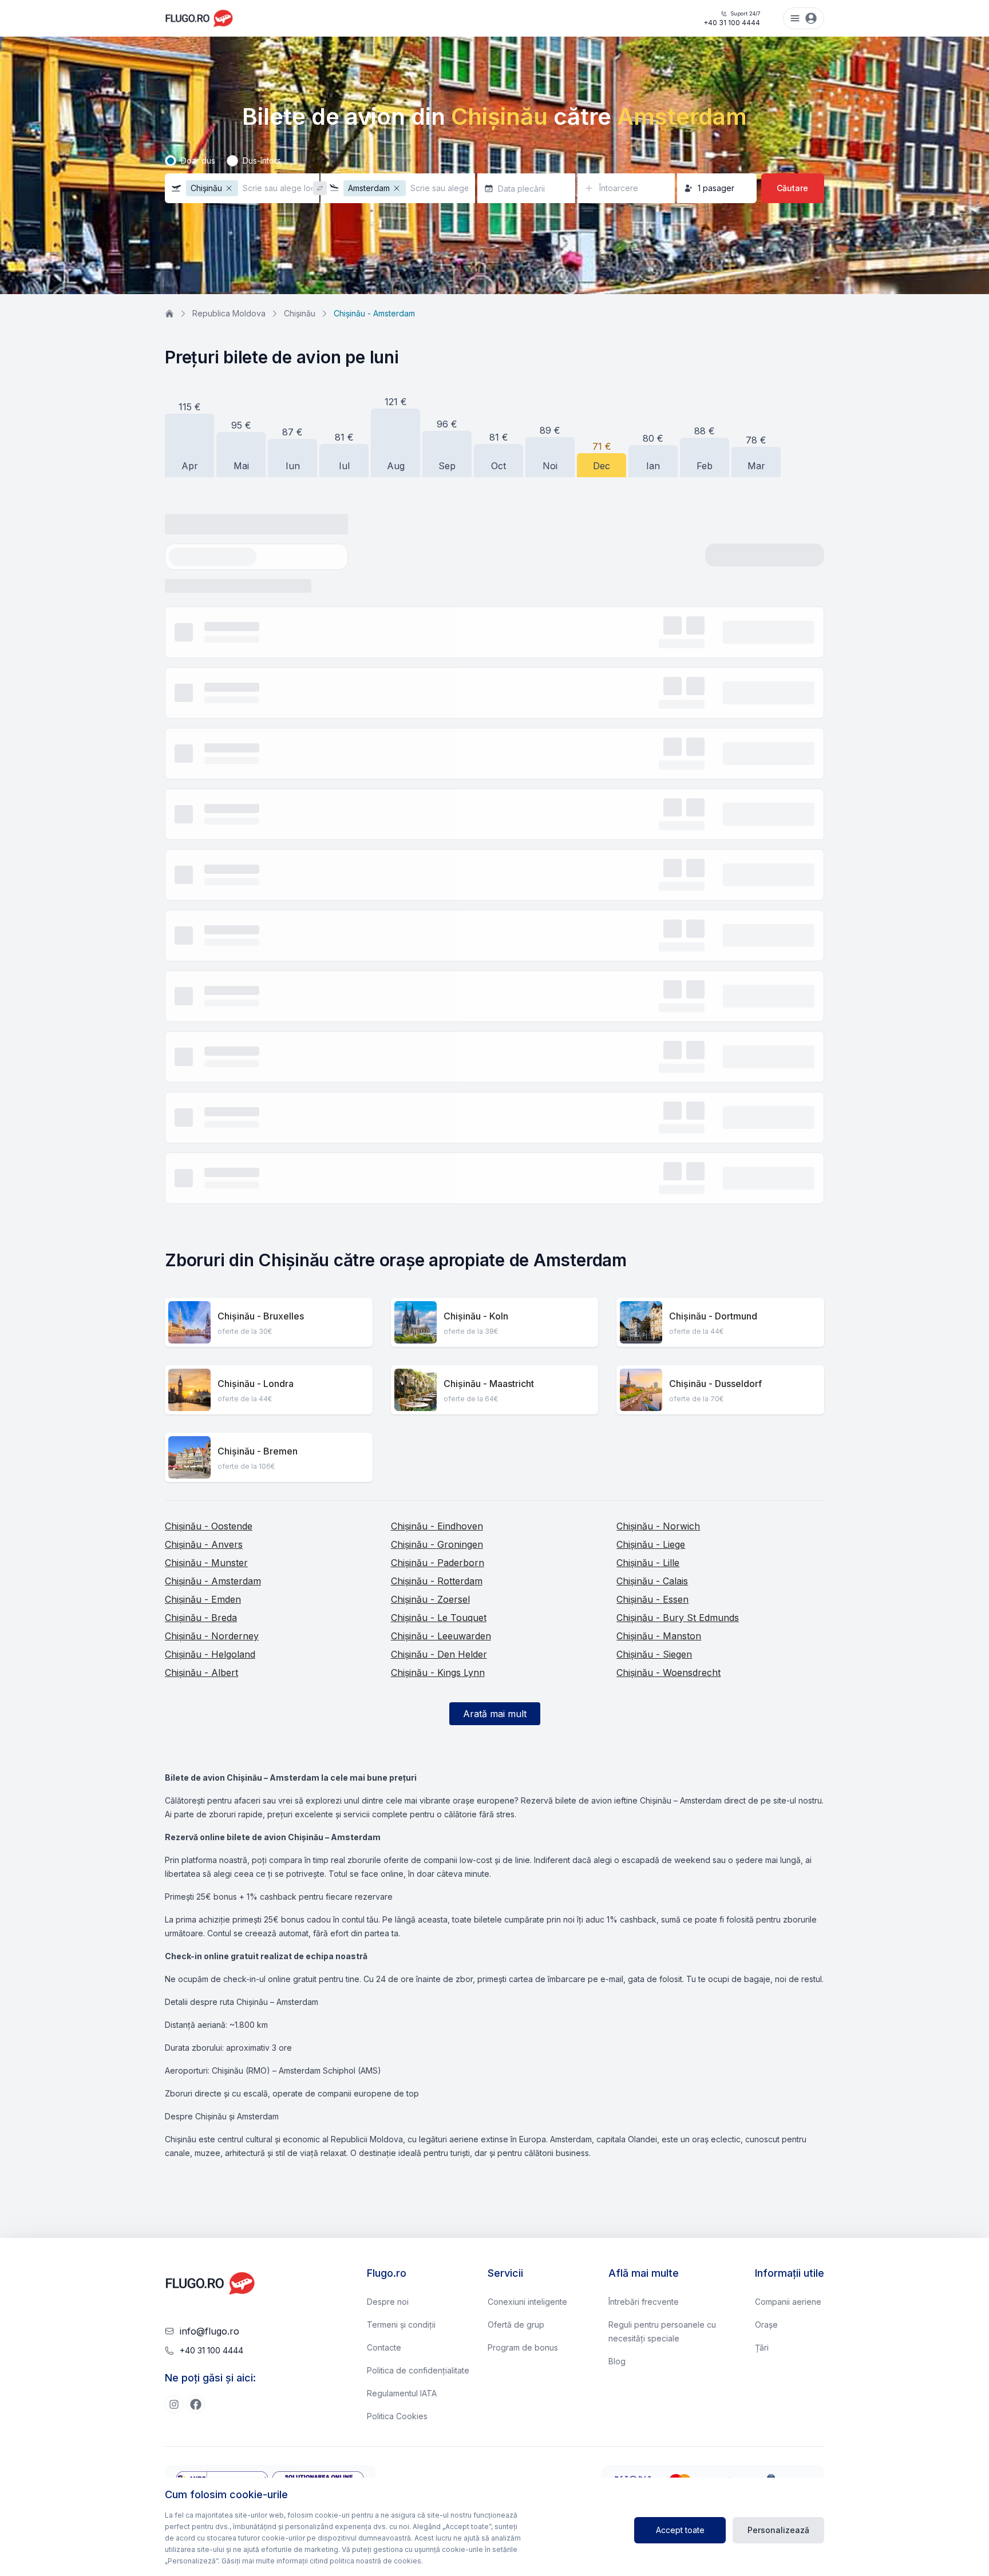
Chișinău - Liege (651, 1544)
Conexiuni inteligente (527, 2302)
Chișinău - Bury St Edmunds (678, 1618)
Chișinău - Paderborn (438, 1563)
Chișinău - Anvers (204, 1544)
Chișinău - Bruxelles (261, 1316)
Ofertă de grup (516, 2325)
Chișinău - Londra (256, 1384)
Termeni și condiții (401, 2325)
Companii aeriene (788, 2302)
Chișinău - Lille (648, 1563)
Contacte (384, 2347)
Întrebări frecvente (644, 2302)
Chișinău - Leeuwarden (441, 1636)
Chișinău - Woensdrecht (668, 1673)
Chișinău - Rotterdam (437, 1581)
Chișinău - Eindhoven (437, 1526)
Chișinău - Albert (201, 1673)
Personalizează (778, 2530)
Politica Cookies (397, 2416)
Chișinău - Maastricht (489, 1384)
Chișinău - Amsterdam (213, 1581)
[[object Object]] (174, 2404)
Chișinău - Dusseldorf (715, 1384)
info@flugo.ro (209, 2331)
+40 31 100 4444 (732, 19)
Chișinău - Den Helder (439, 1654)
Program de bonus (523, 2347)
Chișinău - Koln (476, 1316)
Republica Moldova (229, 313)
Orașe (766, 2325)
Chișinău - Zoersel (430, 1599)
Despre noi (388, 2302)
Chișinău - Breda (201, 1618)
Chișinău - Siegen (654, 1654)
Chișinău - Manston (659, 1636)
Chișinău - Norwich (658, 1526)
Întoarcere (619, 188)
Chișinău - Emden (203, 1599)
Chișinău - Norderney (212, 1636)
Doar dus (198, 160)
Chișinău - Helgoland (210, 1654)
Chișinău (300, 313)
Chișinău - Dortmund (713, 1316)
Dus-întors (262, 160)
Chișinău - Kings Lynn (438, 1673)
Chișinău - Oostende (209, 1526)
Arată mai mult (495, 1714)
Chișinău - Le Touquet (439, 1618)
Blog (617, 2361)
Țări (762, 2347)
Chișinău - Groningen (437, 1544)
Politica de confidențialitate (418, 2370)
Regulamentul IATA (402, 2393)
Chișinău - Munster (206, 1563)
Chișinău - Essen (652, 1599)
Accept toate (680, 2530)
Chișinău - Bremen (258, 1451)
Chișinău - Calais (652, 1581)
